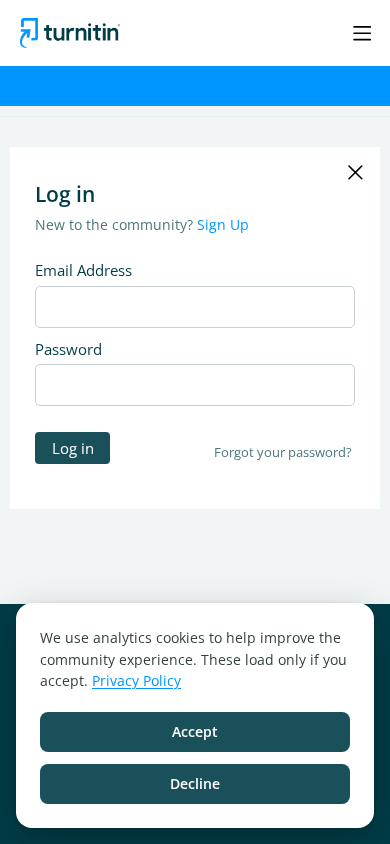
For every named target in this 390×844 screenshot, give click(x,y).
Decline (195, 783)
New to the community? (116, 224)
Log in (73, 448)
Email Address (83, 270)
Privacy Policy (136, 680)
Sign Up (223, 224)
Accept (195, 731)
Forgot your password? (283, 452)
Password (68, 349)
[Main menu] (362, 33)
